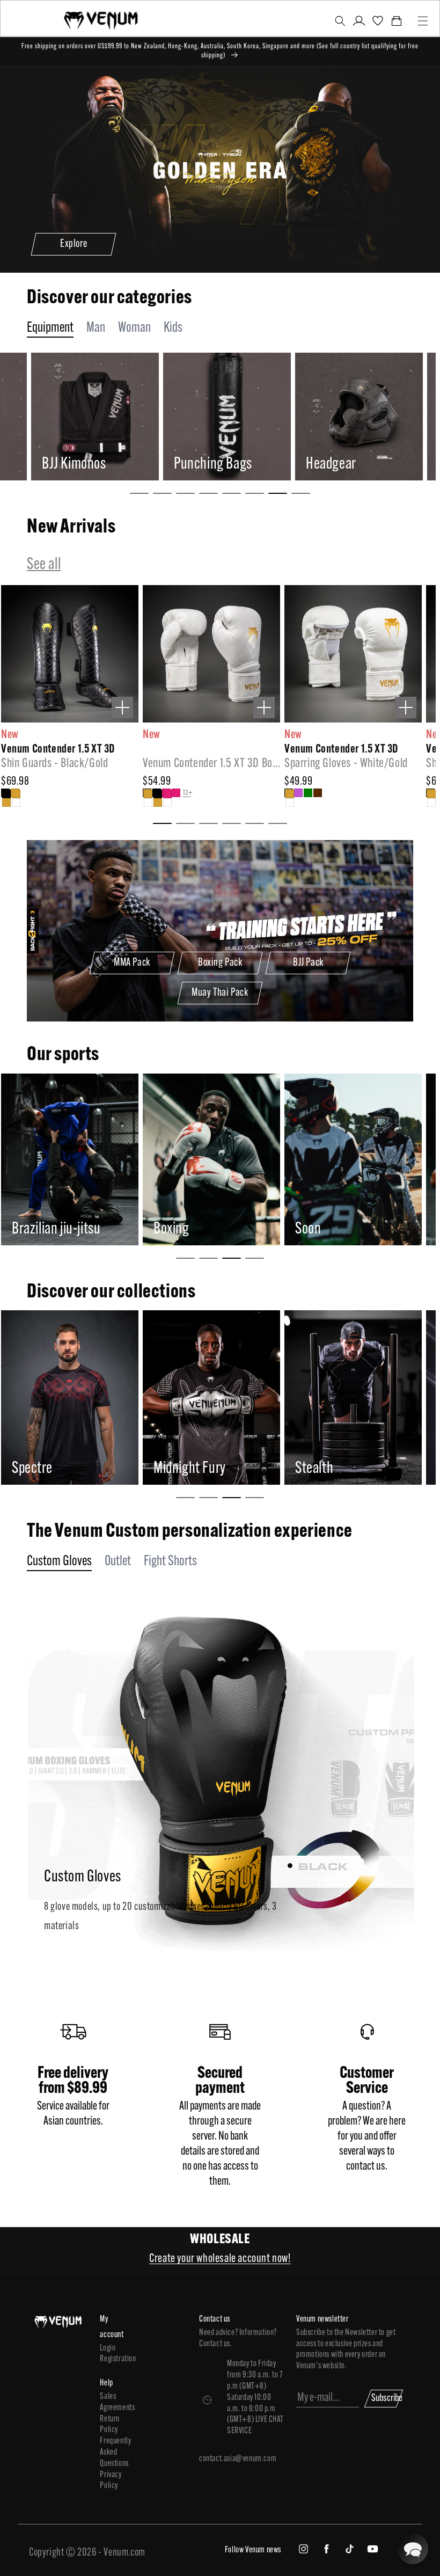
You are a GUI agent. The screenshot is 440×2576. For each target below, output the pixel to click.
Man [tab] (96, 328)
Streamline (339, 1469)
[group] (108, 417)
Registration (113, 2359)
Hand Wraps (351, 465)
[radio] (5, 793)
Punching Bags (95, 465)
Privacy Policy (111, 2481)
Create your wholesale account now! (220, 2259)
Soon (181, 1229)
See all (44, 565)
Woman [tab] (134, 328)
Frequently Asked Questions (113, 2453)
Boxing (45, 1229)
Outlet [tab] (118, 1562)
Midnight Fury (63, 1469)
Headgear (213, 465)
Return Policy (110, 2425)
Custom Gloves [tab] (59, 1562)
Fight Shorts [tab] (170, 1562)
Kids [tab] (173, 328)
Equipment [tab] (50, 328)
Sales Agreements (113, 2402)
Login (108, 2348)
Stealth (188, 1469)
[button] (340, 21)
